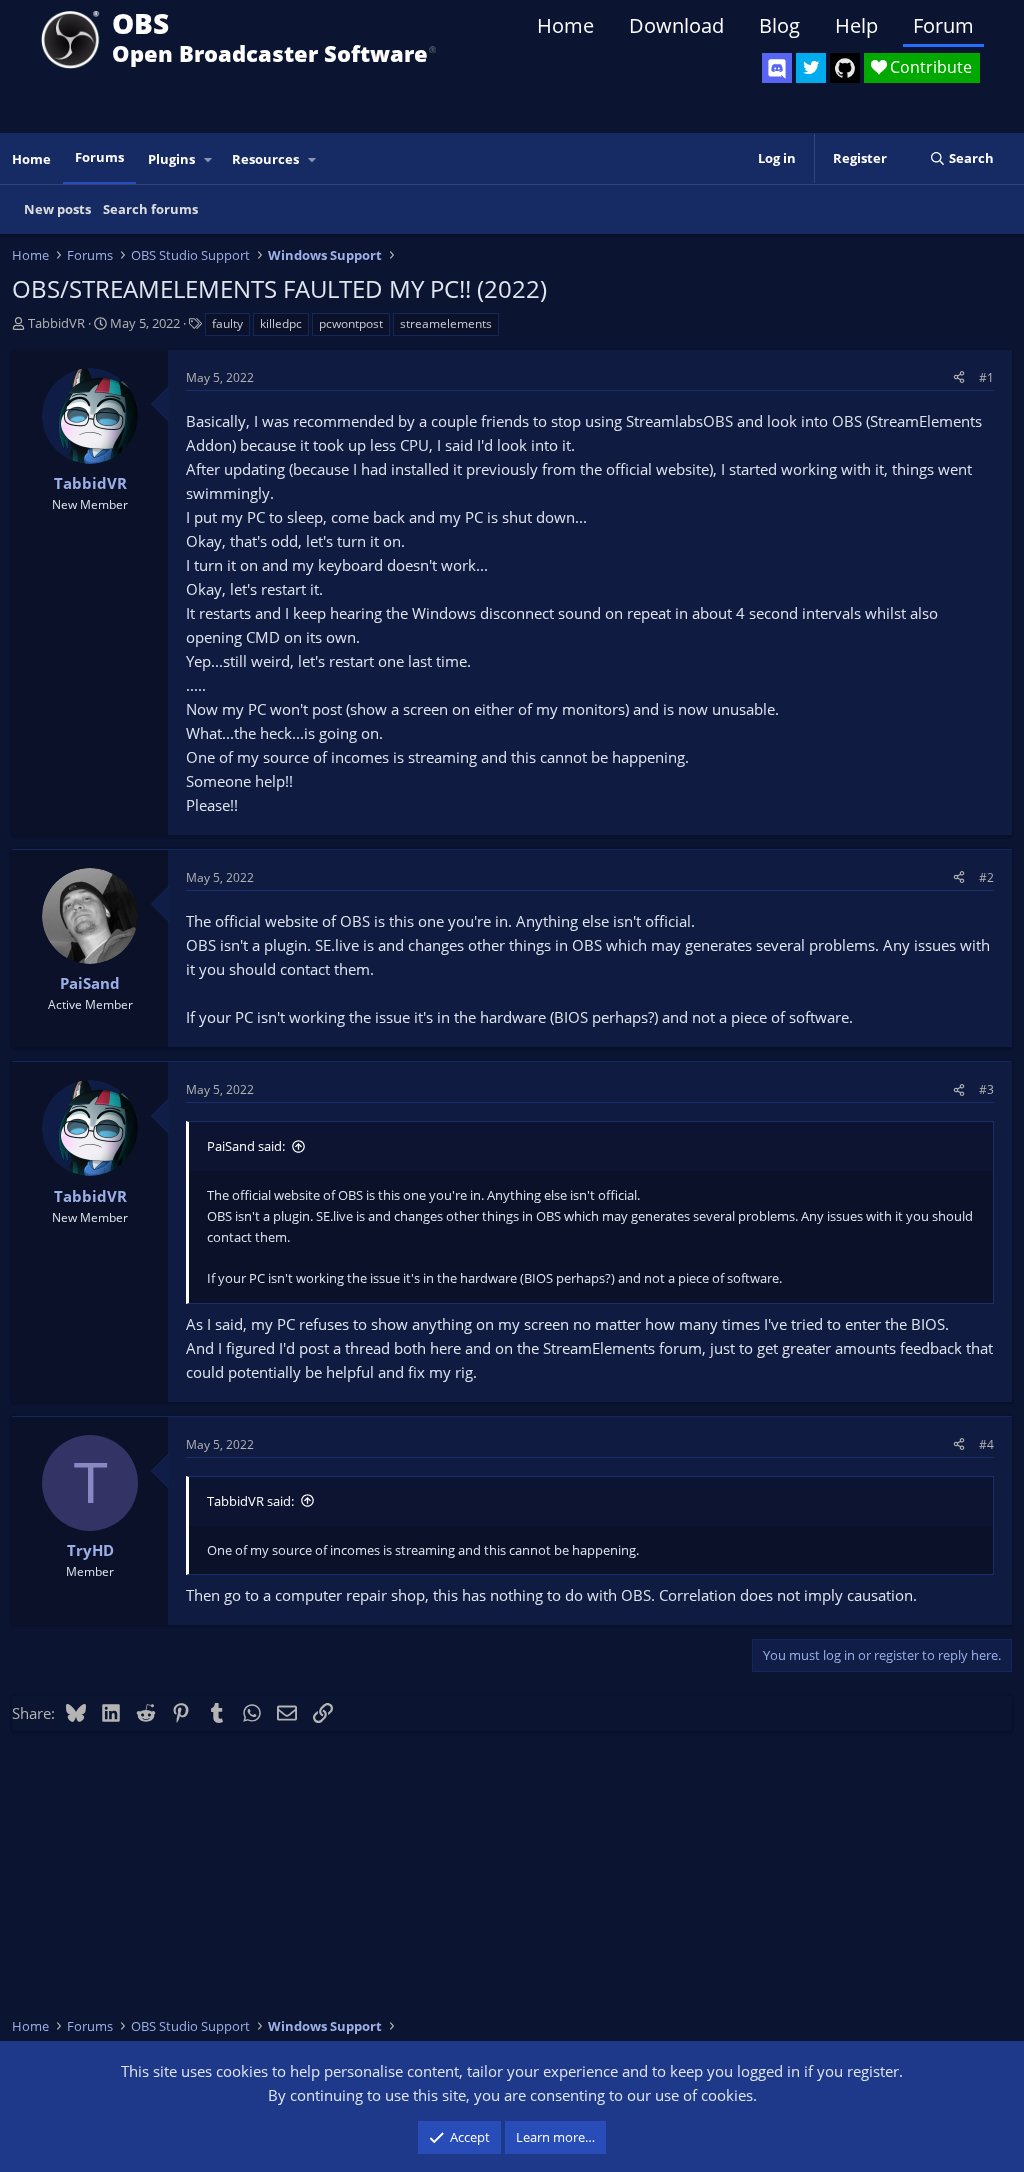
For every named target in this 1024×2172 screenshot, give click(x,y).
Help (856, 25)
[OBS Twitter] (811, 68)
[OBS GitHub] (845, 68)
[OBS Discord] (777, 68)
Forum (943, 25)
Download (676, 25)
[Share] (959, 377)
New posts (57, 209)
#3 (986, 1089)
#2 (986, 877)
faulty (227, 323)
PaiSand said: (246, 1146)
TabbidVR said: (250, 1501)
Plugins (171, 159)
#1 (986, 377)
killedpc (281, 323)
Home (565, 25)
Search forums (150, 209)
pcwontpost (351, 323)
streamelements (446, 323)
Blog (779, 25)
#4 (986, 1444)
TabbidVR (56, 323)
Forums (99, 157)
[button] (209, 159)
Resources (265, 159)
